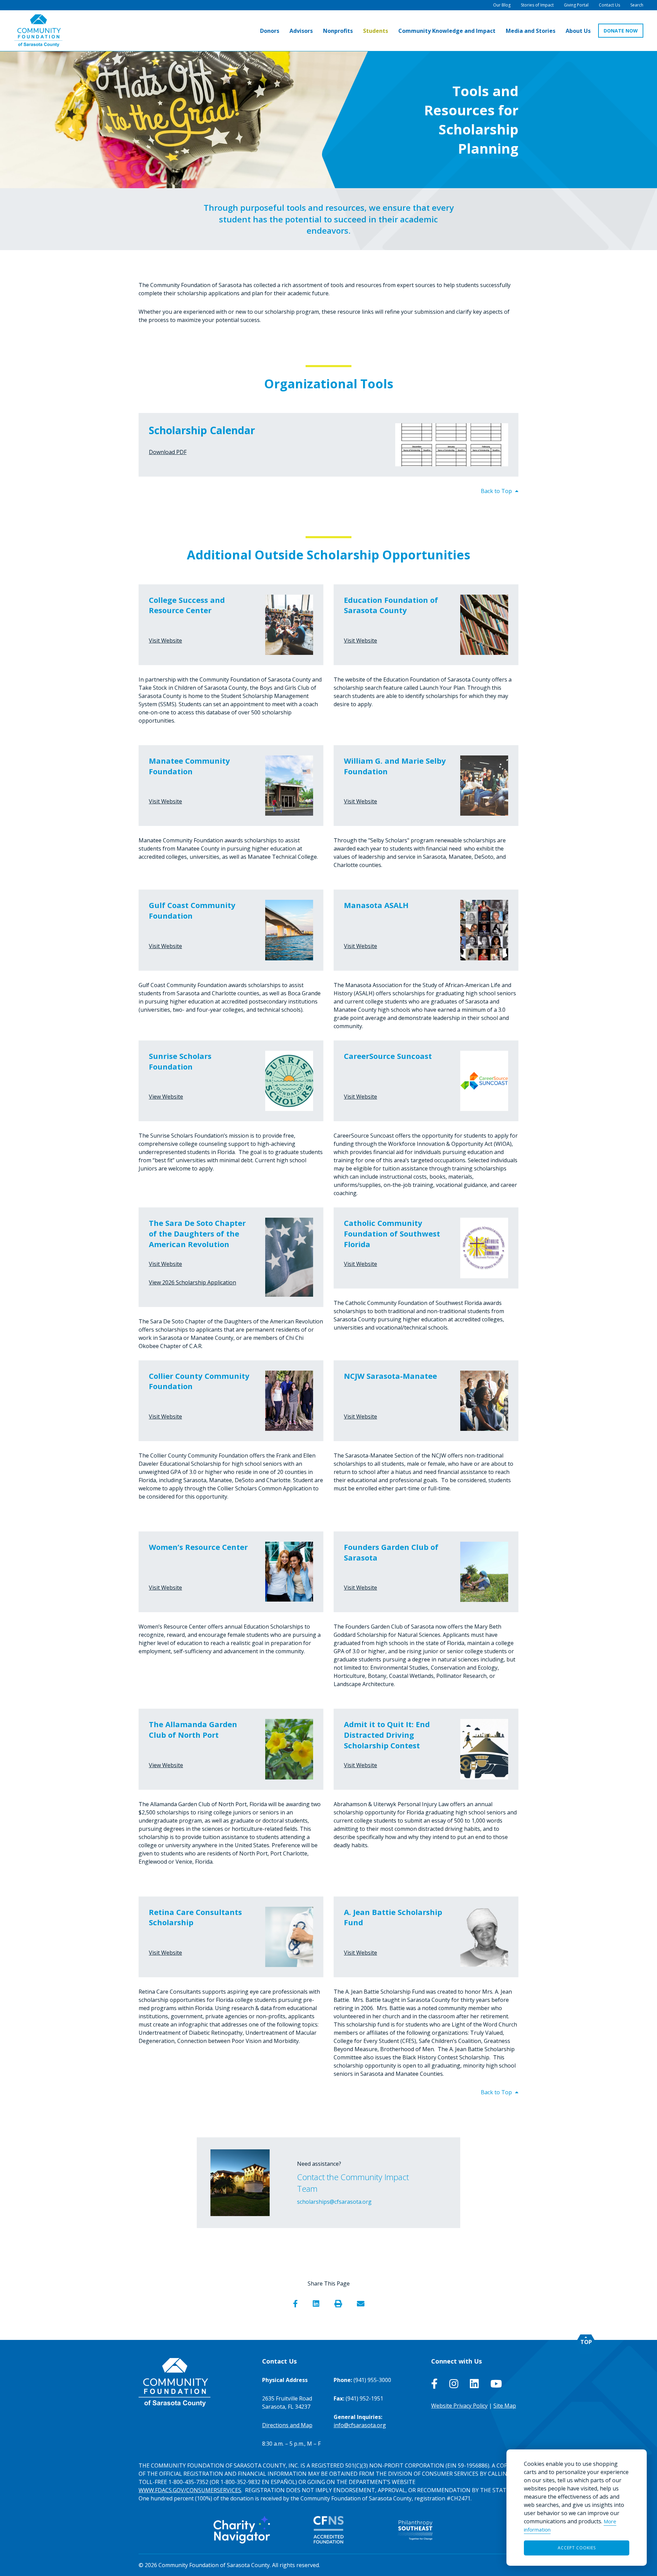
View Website (166, 1097)
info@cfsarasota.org (360, 2425)
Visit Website (165, 640)
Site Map (505, 2406)
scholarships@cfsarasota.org (334, 2202)
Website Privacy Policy (459, 2406)
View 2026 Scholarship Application (192, 1282)
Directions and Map (287, 2425)
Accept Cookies (577, 2548)
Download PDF (168, 452)
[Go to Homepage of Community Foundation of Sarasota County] (38, 31)
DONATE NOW (621, 31)
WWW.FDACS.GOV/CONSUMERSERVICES (190, 2490)
